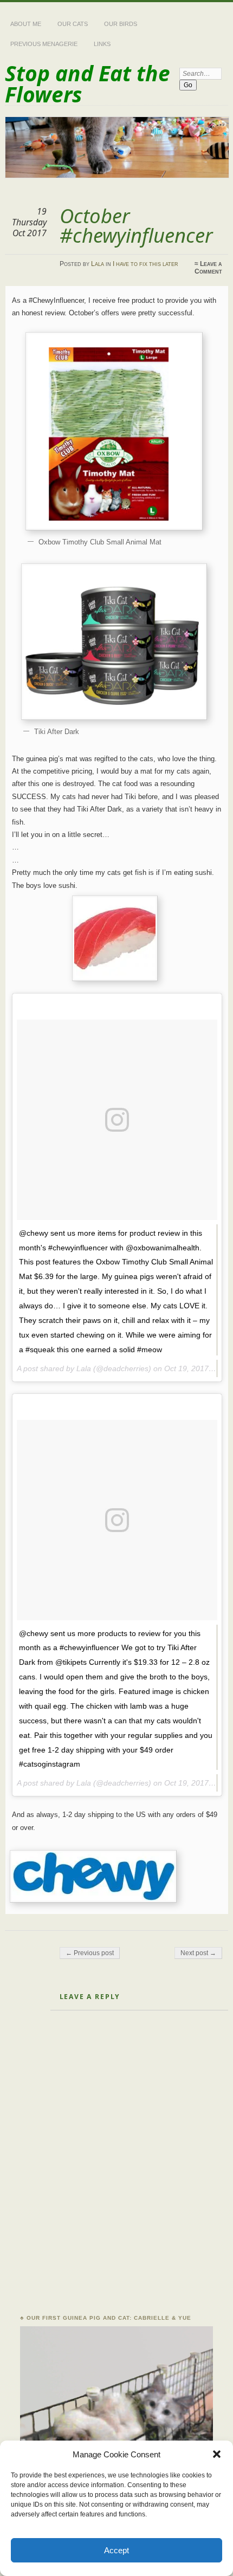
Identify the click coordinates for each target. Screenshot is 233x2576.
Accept (116, 2550)
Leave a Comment (208, 268)
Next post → (198, 1953)
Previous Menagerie (44, 44)
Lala (98, 264)
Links (102, 44)
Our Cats (73, 24)
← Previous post (90, 1953)
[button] (217, 2454)
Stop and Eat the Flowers (88, 83)
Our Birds (121, 24)
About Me (26, 24)
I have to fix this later (145, 264)
